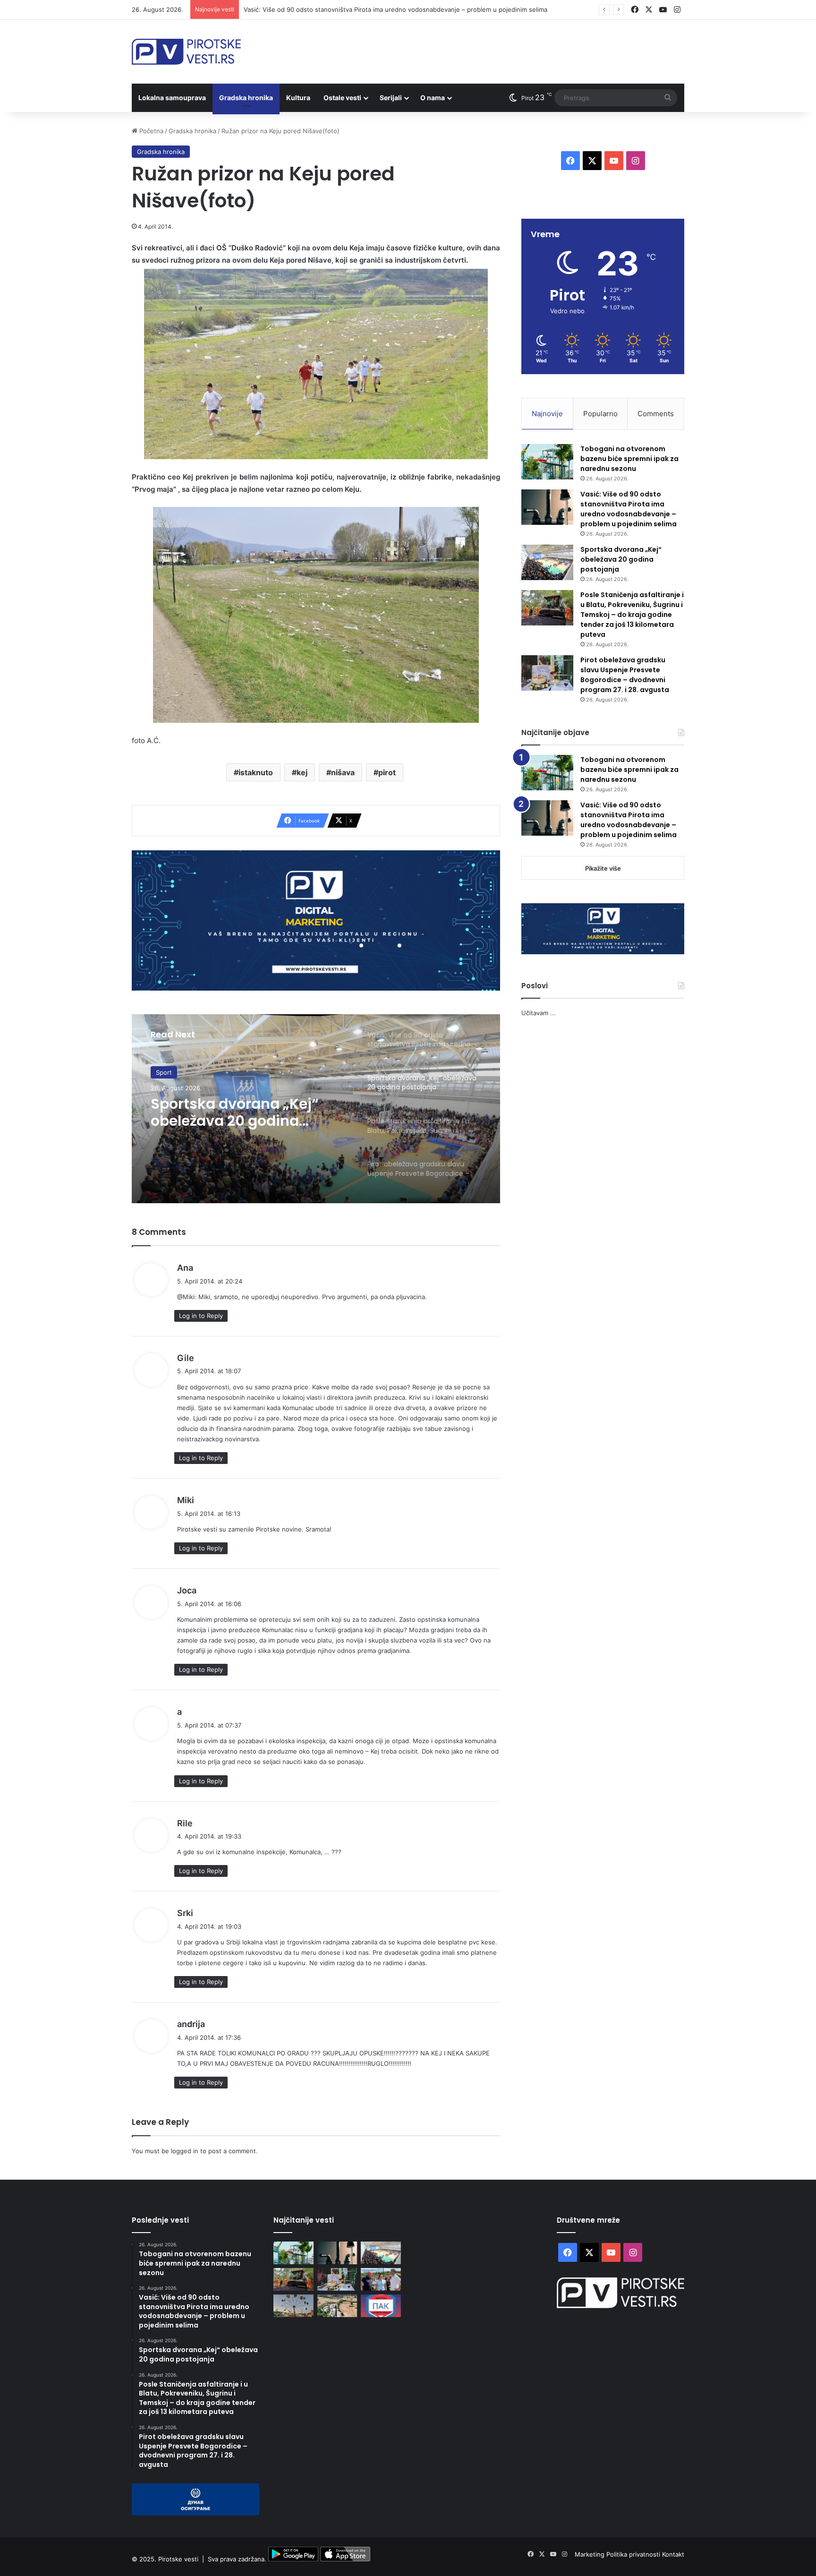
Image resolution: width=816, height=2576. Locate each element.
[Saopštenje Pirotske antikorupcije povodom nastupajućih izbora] (381, 2306)
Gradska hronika (246, 98)
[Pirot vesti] (186, 52)
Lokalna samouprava (172, 98)
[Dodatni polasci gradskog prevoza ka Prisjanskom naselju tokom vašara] (293, 2306)
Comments (656, 414)
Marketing (591, 2554)
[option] (316, 1109)
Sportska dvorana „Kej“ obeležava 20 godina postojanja (234, 1113)
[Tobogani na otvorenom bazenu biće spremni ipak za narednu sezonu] (547, 462)
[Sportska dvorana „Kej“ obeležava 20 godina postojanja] (547, 562)
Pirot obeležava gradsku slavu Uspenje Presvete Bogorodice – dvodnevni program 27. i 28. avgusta (625, 675)
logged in (185, 2151)
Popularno (600, 414)
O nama (433, 98)
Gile (186, 1358)
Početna (150, 131)
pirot (387, 772)
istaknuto (256, 772)
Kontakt (673, 2554)
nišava (343, 772)
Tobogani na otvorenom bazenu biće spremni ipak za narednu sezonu (629, 459)
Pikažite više (603, 868)
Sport (164, 1072)
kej (302, 772)
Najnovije (547, 414)
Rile (185, 1823)
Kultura (298, 98)
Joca (187, 1590)
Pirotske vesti (178, 2559)
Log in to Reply (201, 1316)
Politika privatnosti (634, 2554)
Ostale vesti (342, 98)
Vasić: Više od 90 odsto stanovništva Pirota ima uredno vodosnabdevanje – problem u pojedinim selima (395, 9)
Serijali (391, 98)
